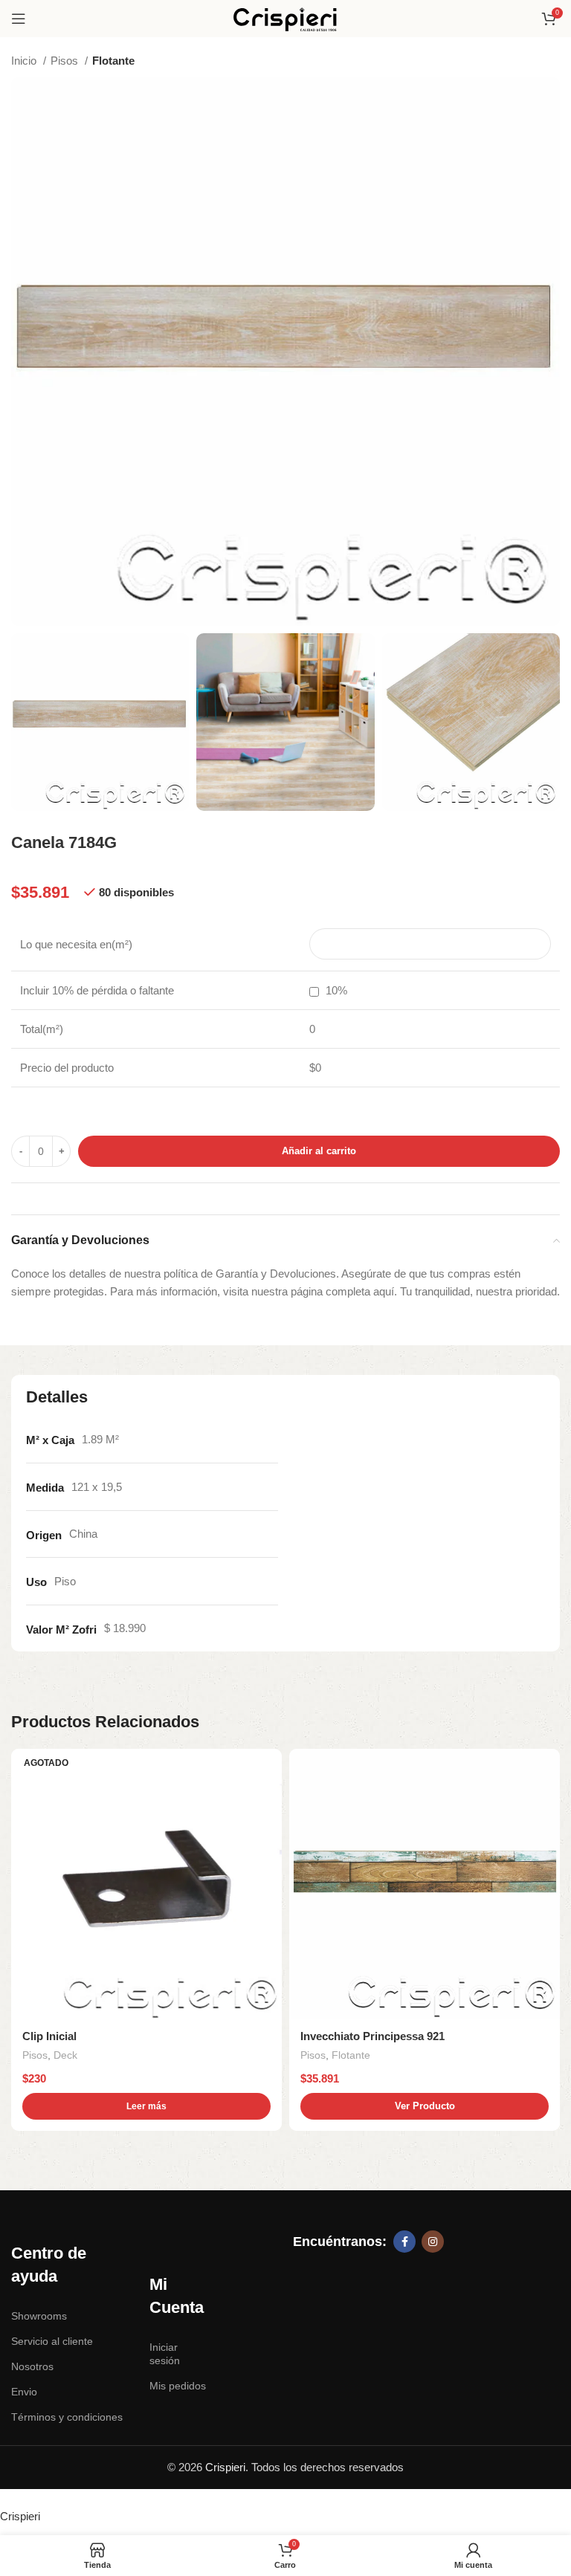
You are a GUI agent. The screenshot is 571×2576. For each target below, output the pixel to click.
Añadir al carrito (319, 1151)
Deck (65, 2055)
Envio (24, 2392)
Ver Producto (425, 2106)
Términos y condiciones (67, 2417)
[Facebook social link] (404, 2242)
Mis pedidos (178, 2386)
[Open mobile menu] (19, 19)
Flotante (113, 61)
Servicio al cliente (52, 2341)
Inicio (25, 61)
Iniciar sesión (165, 2354)
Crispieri (225, 2467)
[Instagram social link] (433, 2242)
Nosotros (32, 2366)
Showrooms (39, 2316)
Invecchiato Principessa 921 (372, 2036)
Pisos (66, 61)
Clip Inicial (49, 2036)
